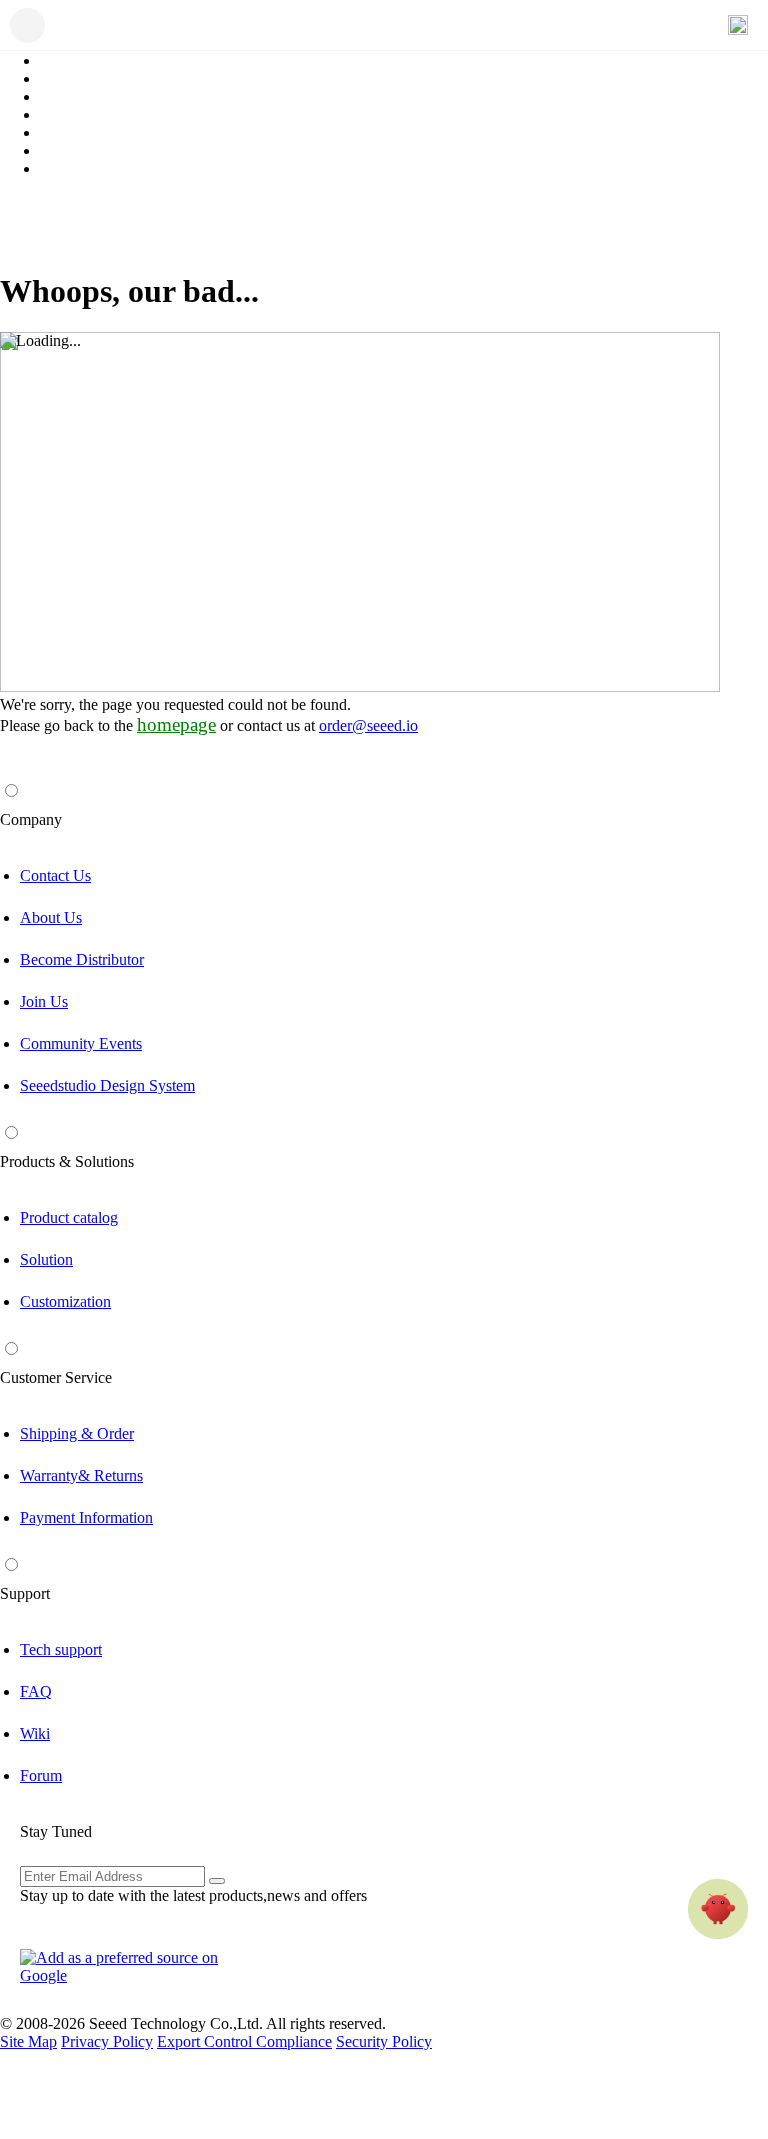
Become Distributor (82, 959)
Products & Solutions (67, 1161)
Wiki (35, 1733)
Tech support (61, 1649)
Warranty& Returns (81, 1475)
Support (25, 1593)
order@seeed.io (368, 725)
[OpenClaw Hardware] (718, 1909)
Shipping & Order (77, 1433)
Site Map (28, 2041)
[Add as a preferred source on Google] (130, 1967)
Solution (46, 1259)
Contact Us (55, 875)
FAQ (36, 1691)
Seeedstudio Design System (107, 1085)
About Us (51, 917)
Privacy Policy (107, 2041)
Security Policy (384, 2041)
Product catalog (69, 1217)
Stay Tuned (56, 1831)
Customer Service (56, 1377)
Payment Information (86, 1517)
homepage (176, 724)
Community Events (81, 1043)
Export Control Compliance (244, 2041)
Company (31, 819)
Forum (41, 1775)
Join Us (44, 1001)
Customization (65, 1301)
